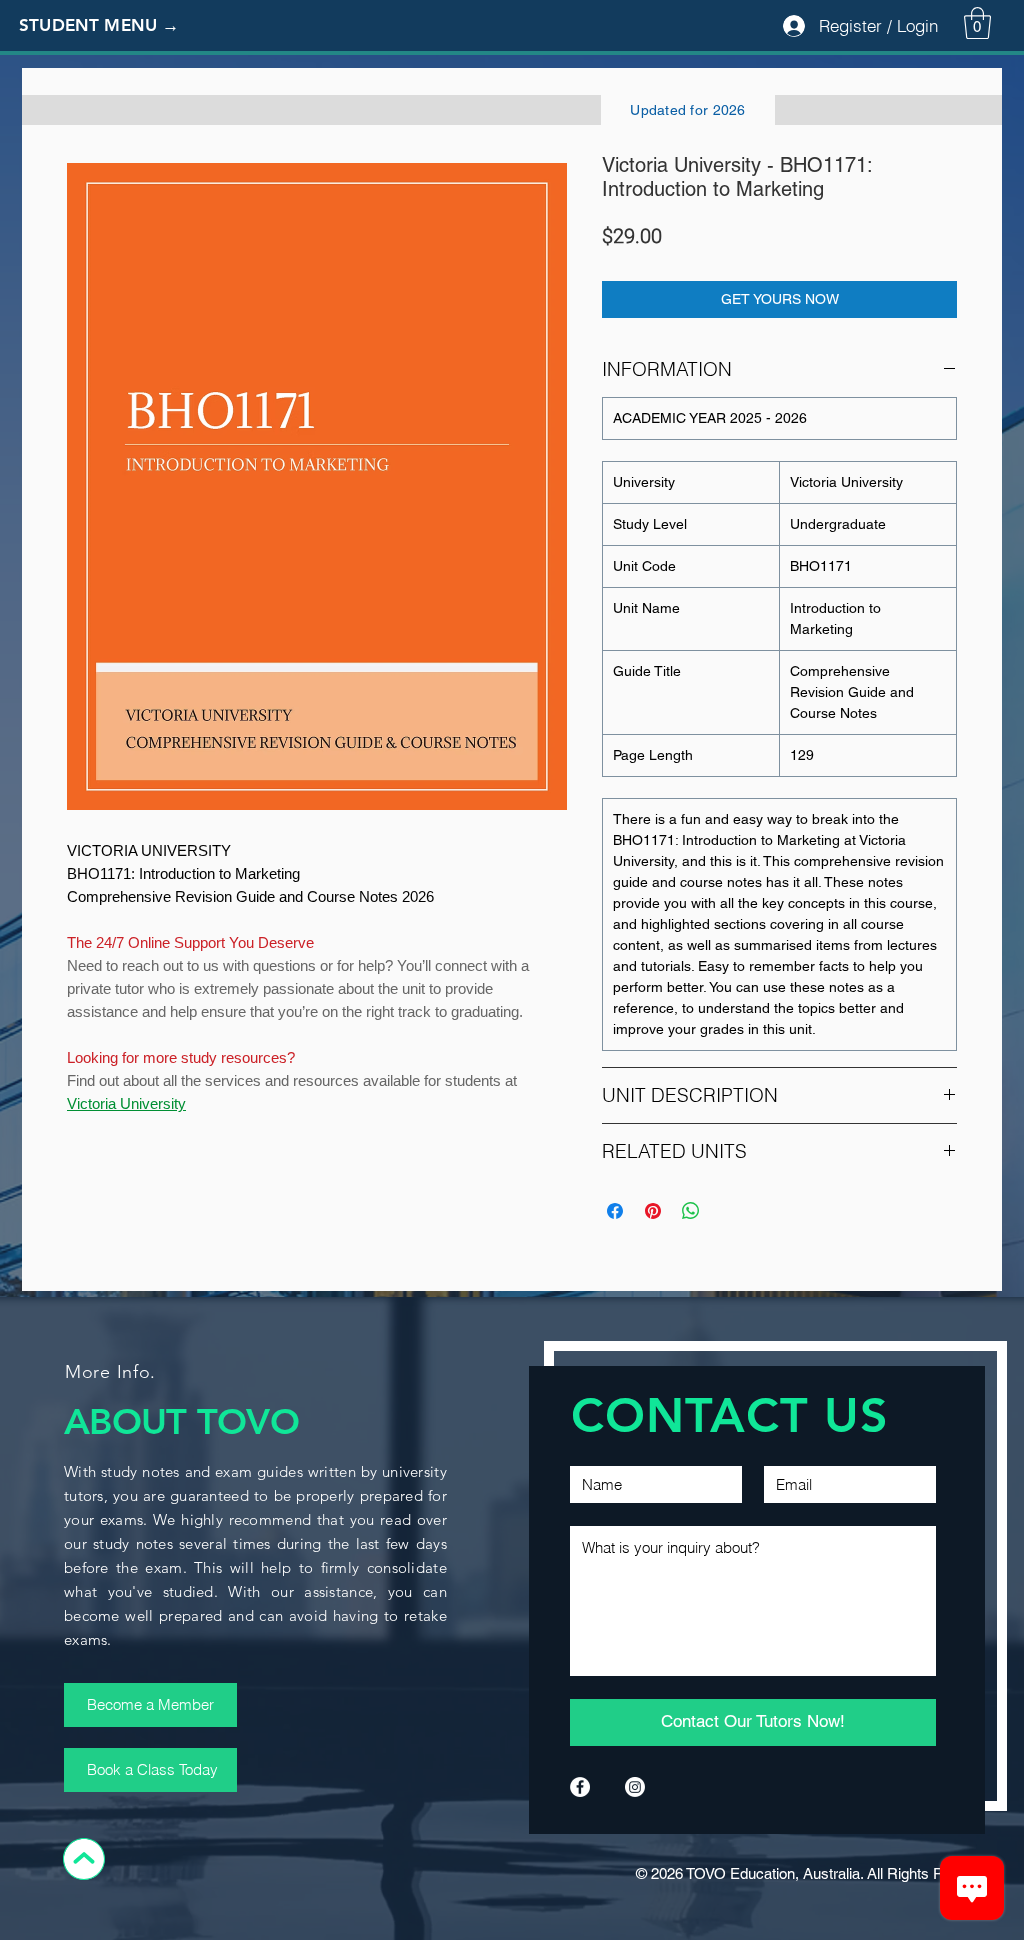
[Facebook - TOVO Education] (580, 1787)
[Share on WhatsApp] (691, 1211)
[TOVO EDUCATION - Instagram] (635, 1787)
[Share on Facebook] (615, 1211)
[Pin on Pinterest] (653, 1211)
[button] (115, 26)
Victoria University (126, 1103)
